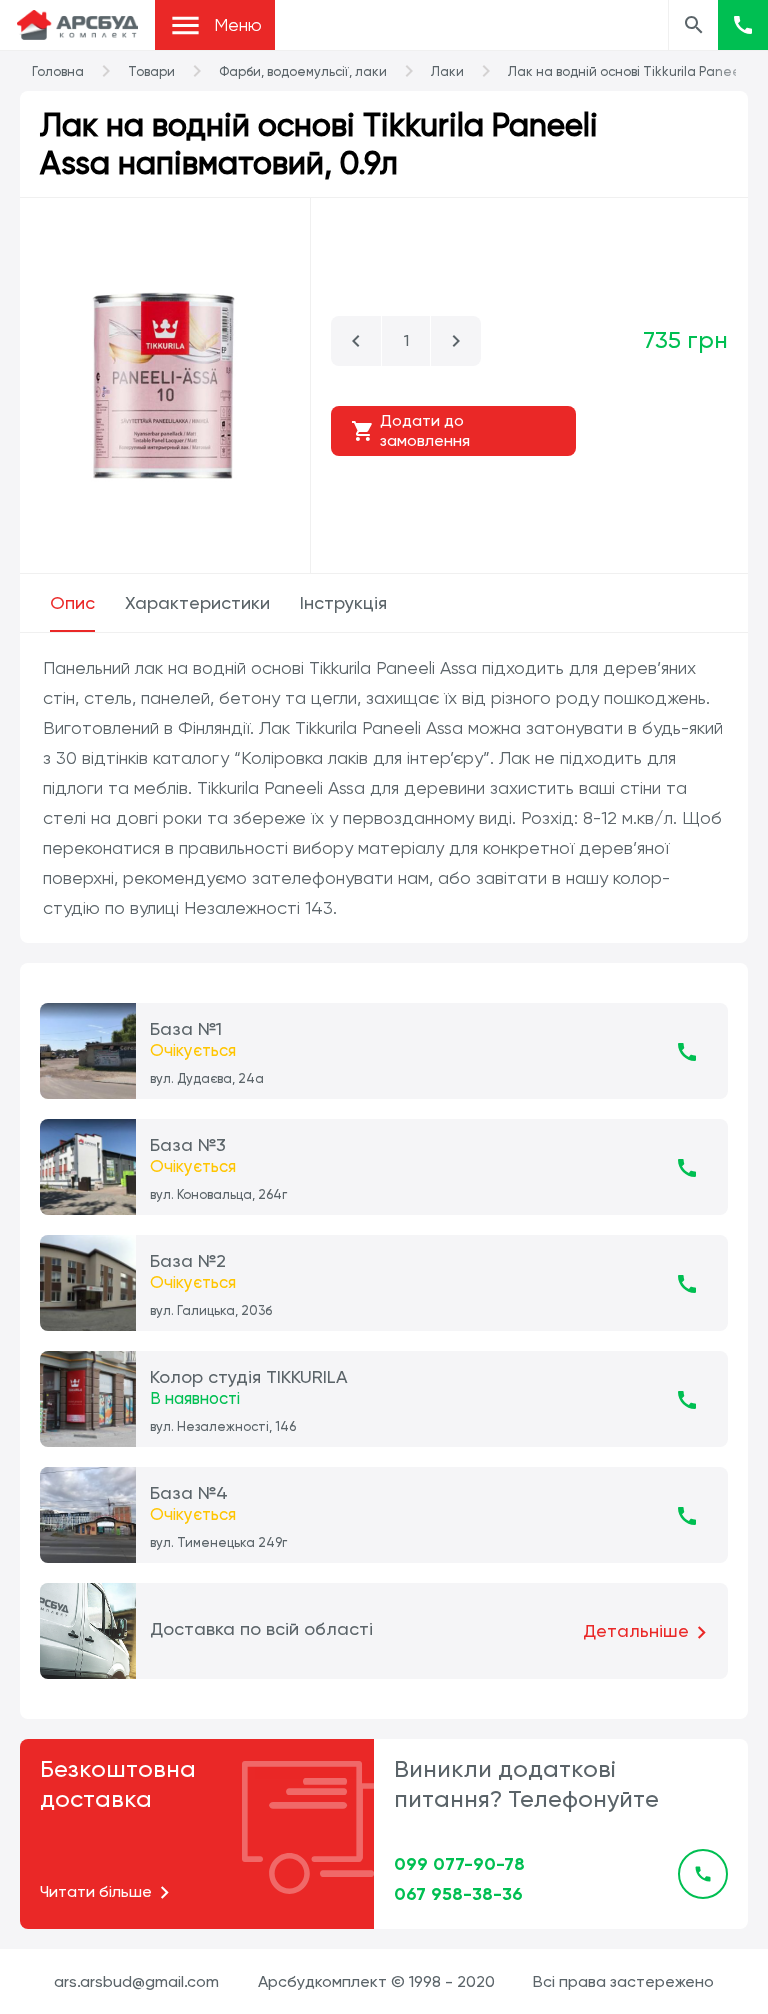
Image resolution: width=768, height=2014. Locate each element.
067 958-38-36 (458, 1894)
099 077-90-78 (459, 1864)
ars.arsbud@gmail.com (136, 1981)
